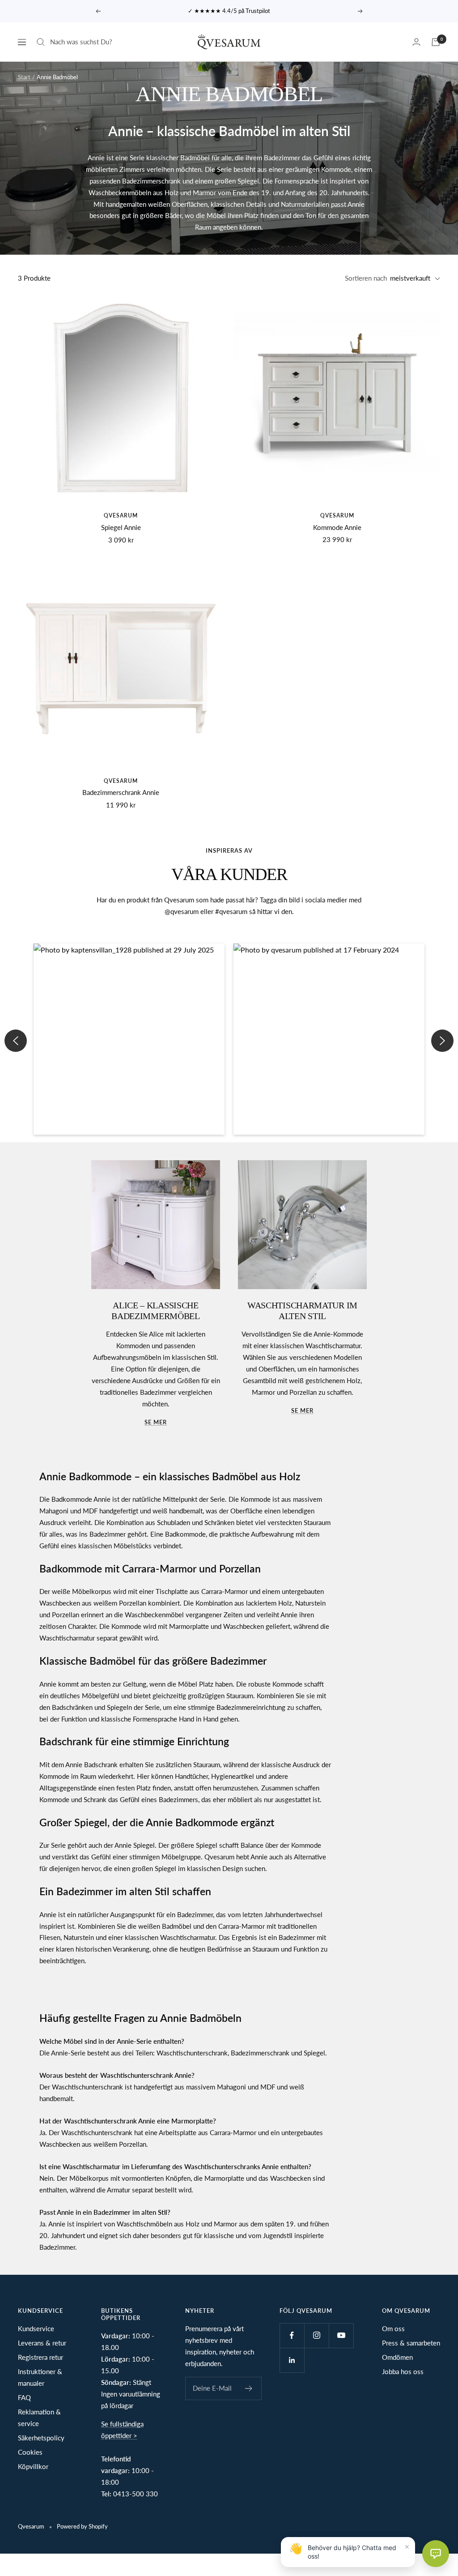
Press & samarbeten (411, 2343)
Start (24, 77)
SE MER (302, 1410)
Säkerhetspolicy (41, 2438)
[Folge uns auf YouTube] (341, 2335)
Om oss (393, 2328)
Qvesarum (121, 515)
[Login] (416, 42)
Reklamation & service (39, 2418)
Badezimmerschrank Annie (121, 792)
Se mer (156, 1422)
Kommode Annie (337, 527)
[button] (129, 1039)
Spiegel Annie (121, 527)
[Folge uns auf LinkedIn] (292, 2360)
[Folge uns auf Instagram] (316, 2335)
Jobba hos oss (403, 2371)
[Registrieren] (249, 2388)
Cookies (30, 2452)
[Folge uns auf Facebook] (292, 2335)
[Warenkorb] (436, 42)
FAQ (24, 2397)
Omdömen (397, 2357)
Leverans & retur (42, 2343)
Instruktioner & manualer (40, 2377)
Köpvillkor (33, 2466)
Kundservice (36, 2328)
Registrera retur (40, 2357)
